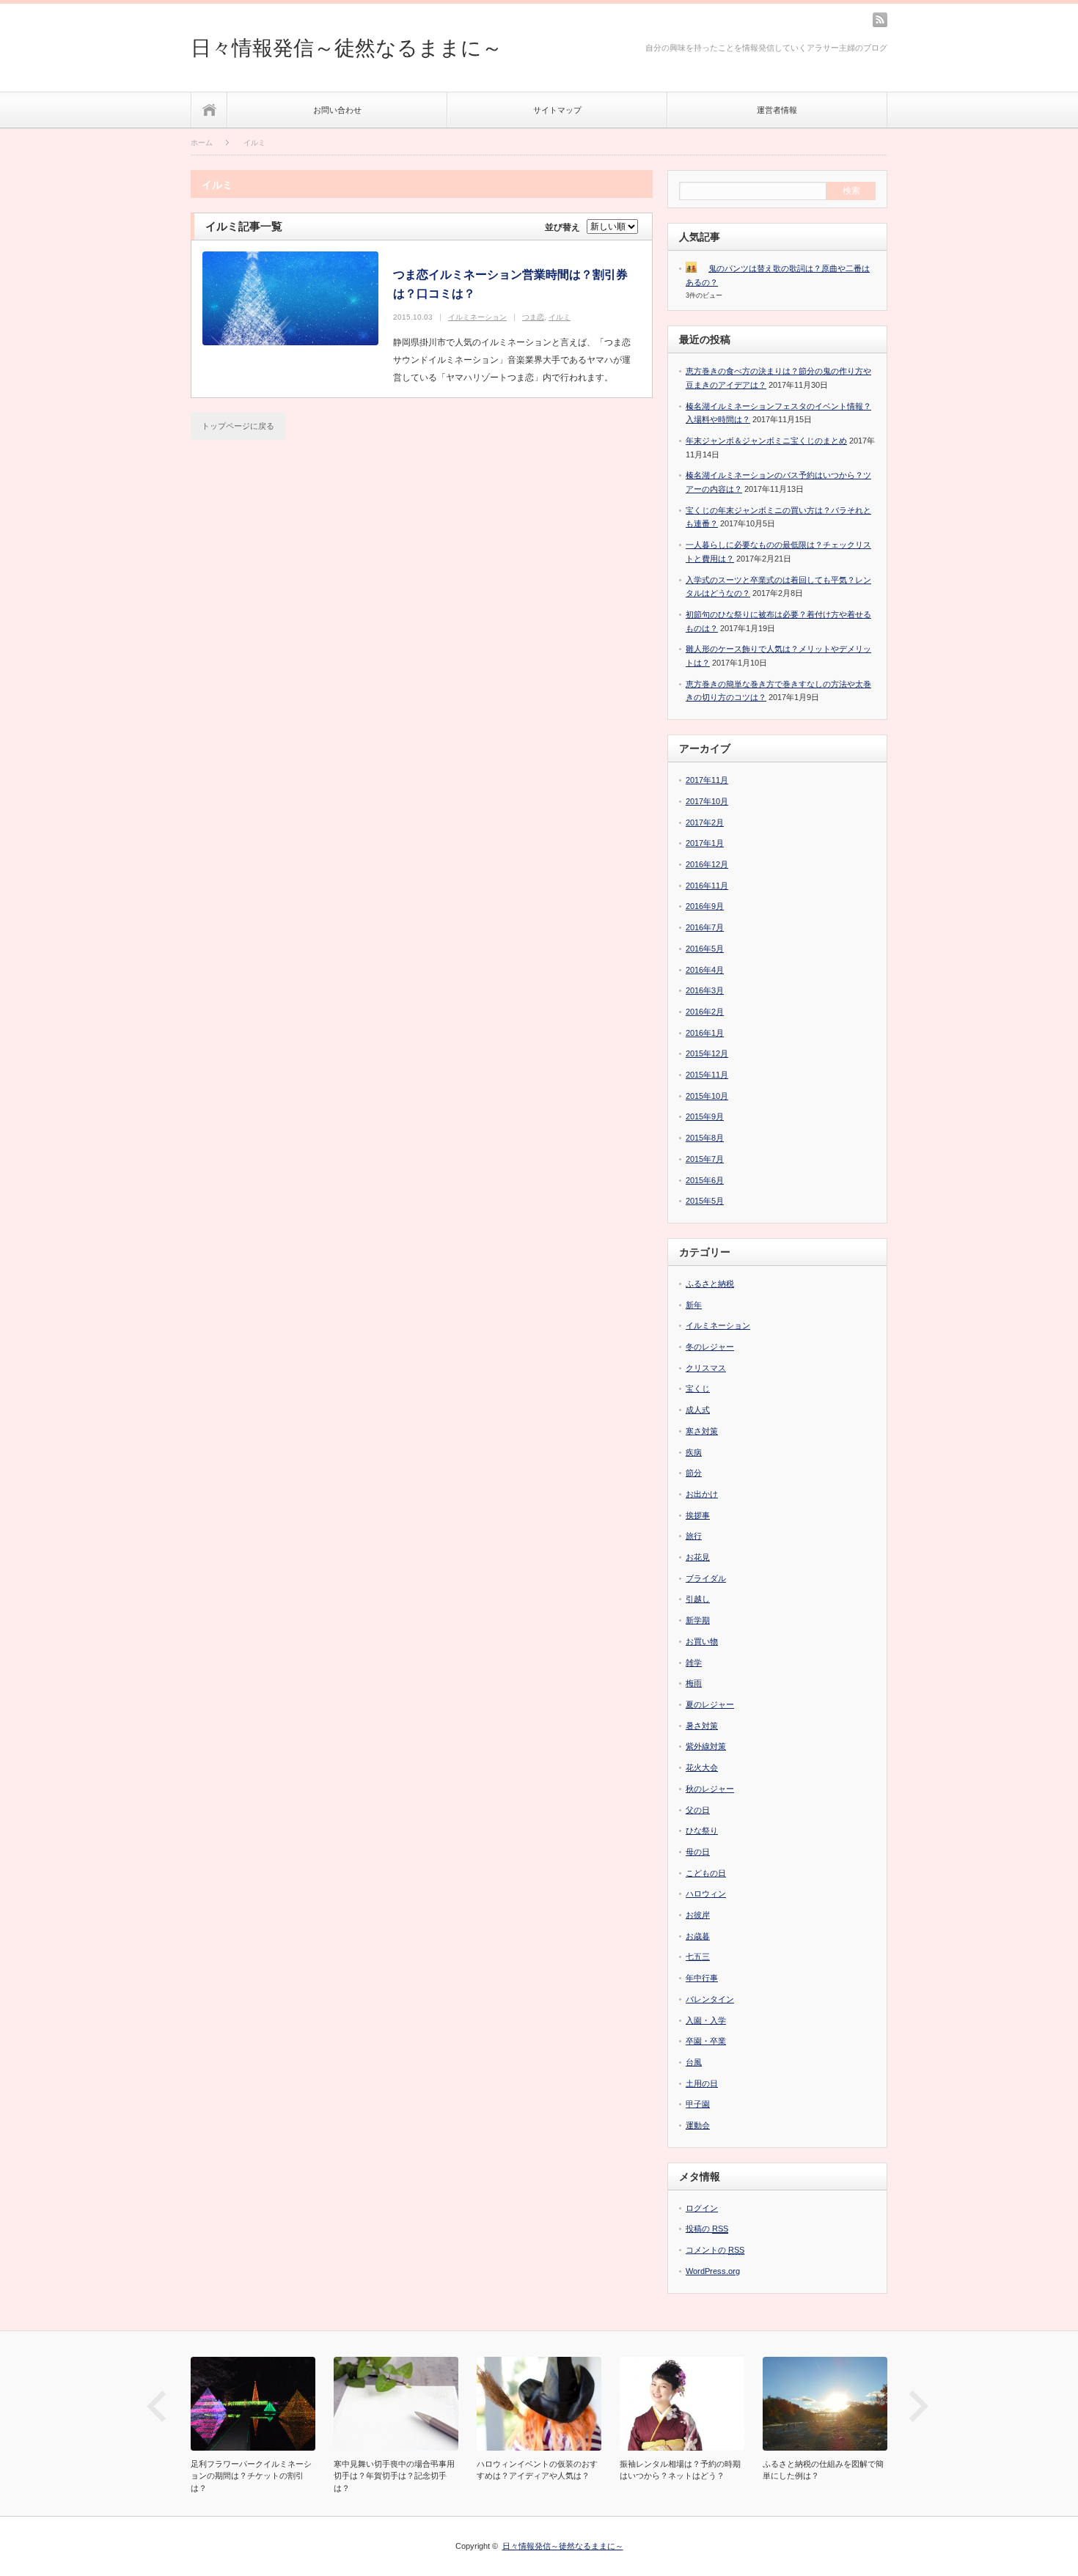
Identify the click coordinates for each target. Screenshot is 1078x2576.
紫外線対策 (706, 1746)
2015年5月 (705, 1201)
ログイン (702, 2208)
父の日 (698, 1810)
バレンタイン (710, 1999)
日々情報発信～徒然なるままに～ (346, 48)
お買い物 (702, 1641)
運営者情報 (777, 110)
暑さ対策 (702, 1726)
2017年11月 (707, 780)
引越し (698, 1599)
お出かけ (702, 1494)
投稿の (707, 2229)
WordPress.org (713, 2271)
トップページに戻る (238, 426)
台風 (694, 2062)
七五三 (698, 1957)
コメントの (715, 2250)
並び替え (562, 227)
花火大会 (702, 1767)
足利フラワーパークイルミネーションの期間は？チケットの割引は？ (251, 2476)
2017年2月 (705, 823)
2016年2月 (705, 1012)
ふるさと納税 (710, 1284)
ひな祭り (702, 1830)
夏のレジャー (710, 1704)
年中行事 (702, 1978)
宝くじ (698, 1388)
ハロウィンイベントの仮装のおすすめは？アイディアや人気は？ (537, 2470)
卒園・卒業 (706, 2041)
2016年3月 (705, 990)
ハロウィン (706, 1894)
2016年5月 (705, 949)
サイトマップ (557, 110)
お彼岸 (698, 1915)
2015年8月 (705, 1138)
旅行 (694, 1536)
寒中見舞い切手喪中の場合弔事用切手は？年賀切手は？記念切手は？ (394, 2476)
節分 (694, 1473)
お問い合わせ (337, 110)
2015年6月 (705, 1180)
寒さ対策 (702, 1431)
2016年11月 (707, 886)
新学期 (698, 1620)
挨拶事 (698, 1515)
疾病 (694, 1452)
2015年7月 (705, 1159)
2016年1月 (705, 1033)
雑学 (694, 1663)
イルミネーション (477, 317)
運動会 (698, 2125)
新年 (694, 1305)
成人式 (698, 1410)
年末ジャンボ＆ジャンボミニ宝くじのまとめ (766, 441)
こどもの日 (706, 1873)
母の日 (698, 1852)
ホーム (209, 110)
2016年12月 (707, 864)
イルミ (560, 317)
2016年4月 (705, 970)
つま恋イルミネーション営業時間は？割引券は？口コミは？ (510, 284)
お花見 (698, 1557)
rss (880, 20)
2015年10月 (707, 1096)
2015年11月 (707, 1075)
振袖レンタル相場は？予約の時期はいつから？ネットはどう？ (680, 2470)
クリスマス (706, 1368)
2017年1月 (705, 843)
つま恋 (533, 317)
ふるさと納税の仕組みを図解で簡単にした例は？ (823, 2470)
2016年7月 (705, 927)
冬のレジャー (710, 1347)
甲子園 (698, 2104)
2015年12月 (707, 1053)
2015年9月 (705, 1116)
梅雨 (694, 1683)
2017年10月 (707, 801)
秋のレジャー (710, 1789)
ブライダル (706, 1578)
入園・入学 (706, 2020)
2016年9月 (705, 906)
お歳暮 (698, 1936)
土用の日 (702, 2083)
